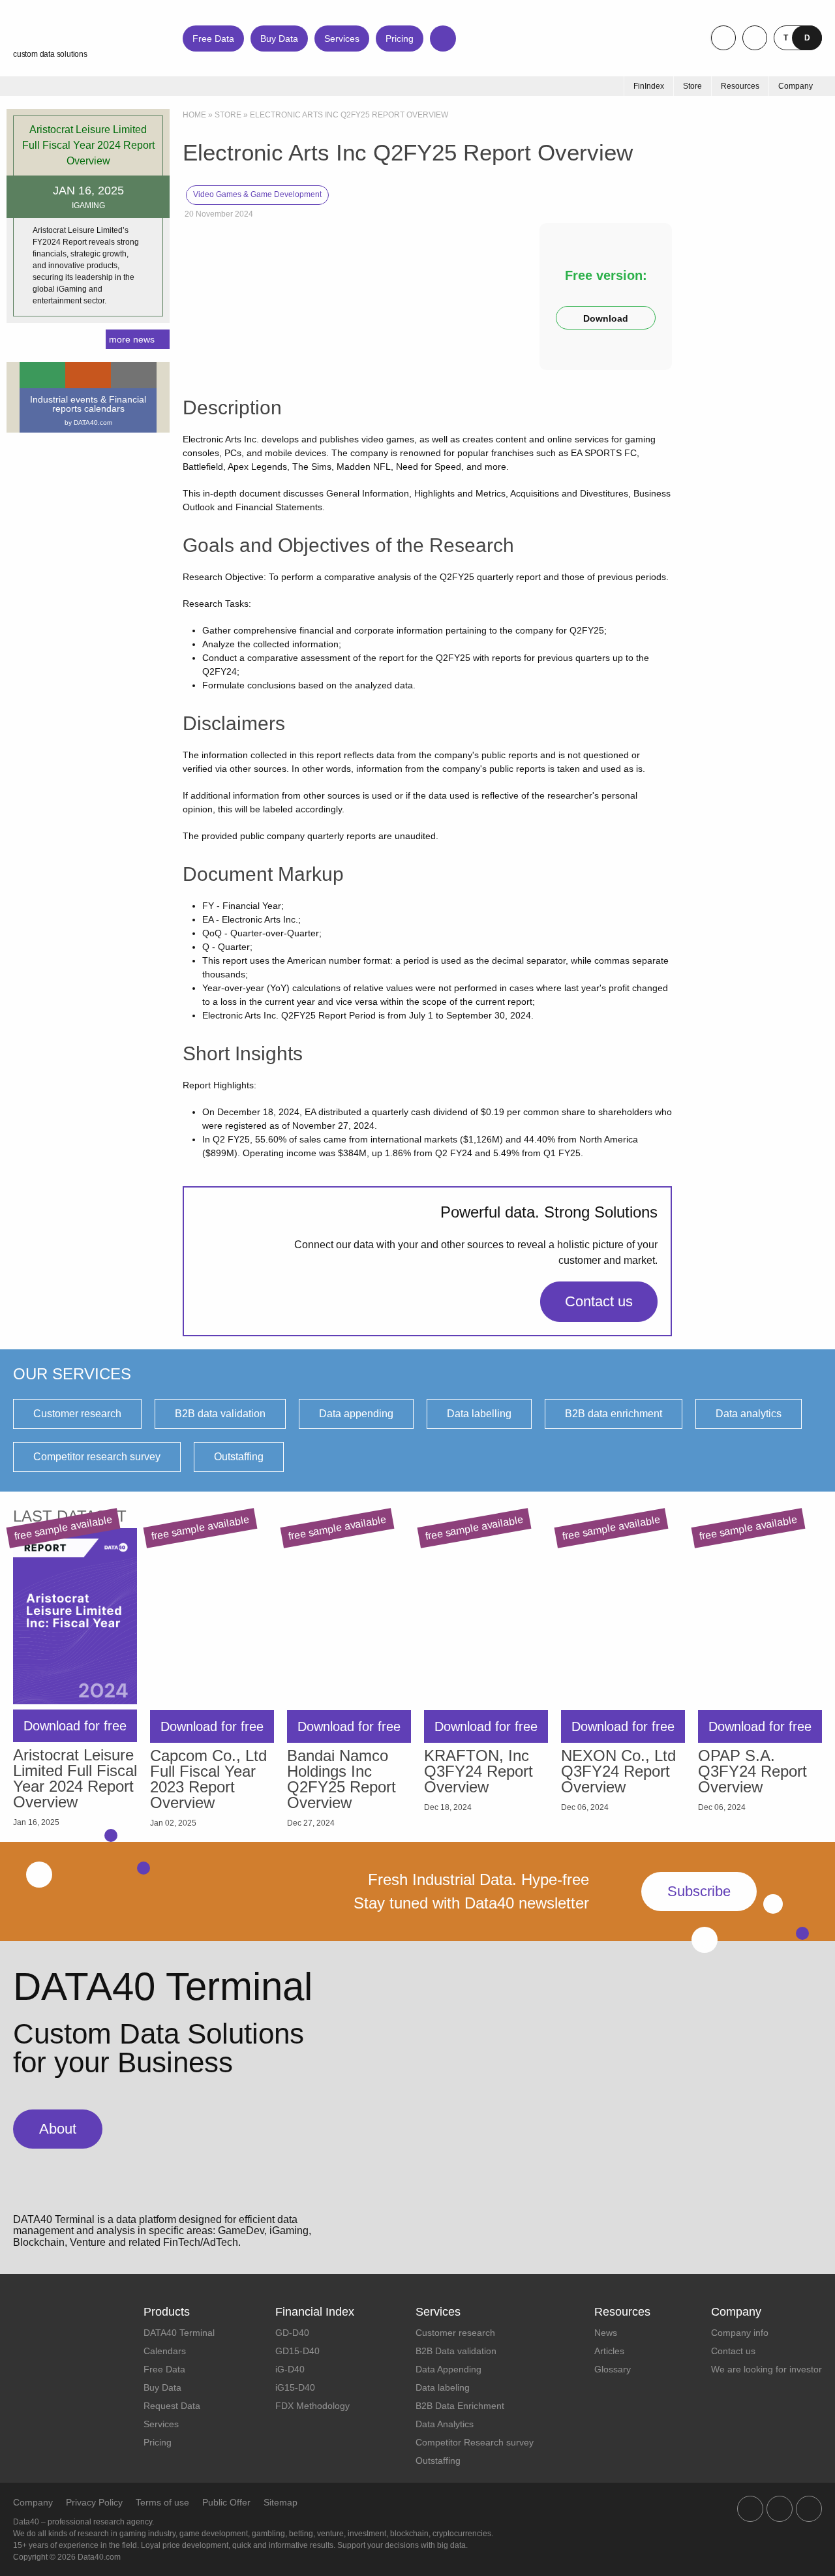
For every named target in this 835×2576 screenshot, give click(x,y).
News (606, 2333)
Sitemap (281, 2502)
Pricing (400, 38)
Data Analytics (445, 2424)
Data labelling (479, 1414)
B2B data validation (220, 1414)
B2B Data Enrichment (460, 2406)
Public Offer (226, 2502)
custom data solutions (50, 54)
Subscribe (699, 1891)
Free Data (213, 38)
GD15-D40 (297, 2351)
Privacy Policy (94, 2502)
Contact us (599, 1301)
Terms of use (162, 2502)
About (58, 2129)
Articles (609, 2351)
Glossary (613, 2369)
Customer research (77, 1414)
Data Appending (448, 2369)
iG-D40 (290, 2369)
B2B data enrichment (614, 1414)
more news (132, 339)
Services (342, 38)
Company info (740, 2333)
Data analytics (749, 1414)
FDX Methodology (312, 2406)
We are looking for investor (767, 2369)
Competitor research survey (97, 1457)
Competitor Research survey (475, 2442)
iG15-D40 (295, 2387)
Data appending (356, 1414)
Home (194, 115)
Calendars (165, 2351)
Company (33, 2502)
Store (228, 115)
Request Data (172, 2406)
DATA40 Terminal (179, 2333)
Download (606, 318)
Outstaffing (239, 1457)
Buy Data (279, 38)
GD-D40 (292, 2333)
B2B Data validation (456, 2351)
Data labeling (443, 2387)
